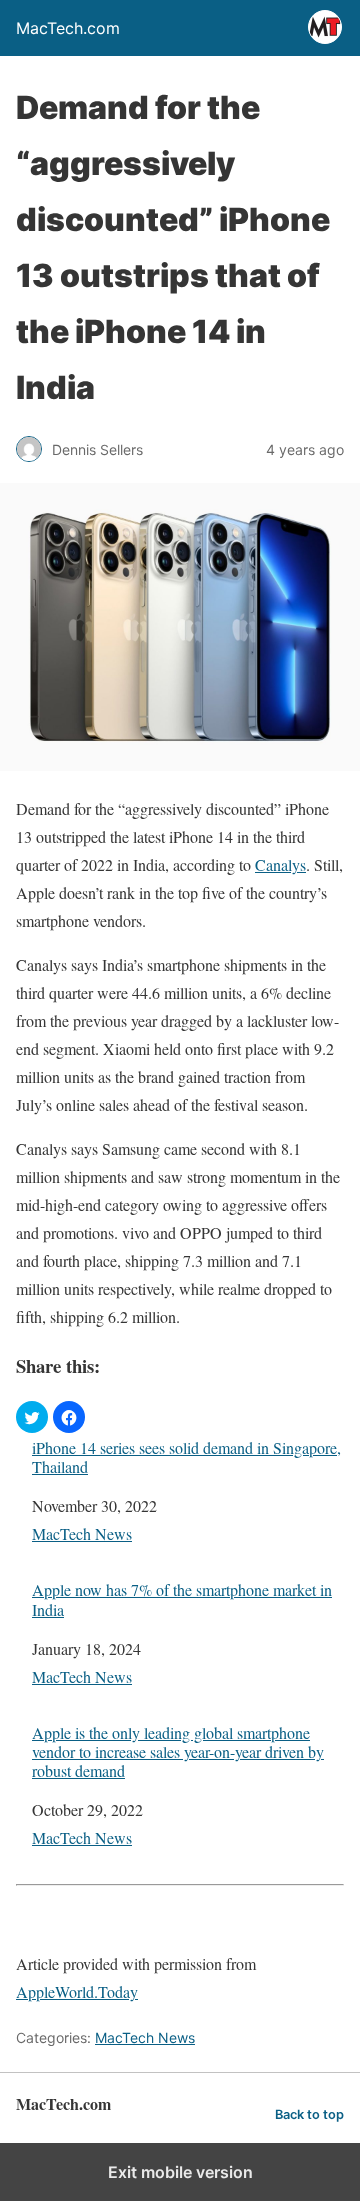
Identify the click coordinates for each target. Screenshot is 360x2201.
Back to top (309, 2114)
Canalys (280, 864)
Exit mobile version (180, 2172)
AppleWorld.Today (77, 1991)
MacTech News (82, 1533)
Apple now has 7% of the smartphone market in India (182, 1599)
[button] (32, 1417)
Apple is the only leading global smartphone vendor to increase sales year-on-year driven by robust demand (178, 1752)
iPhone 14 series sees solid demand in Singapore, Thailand (186, 1457)
